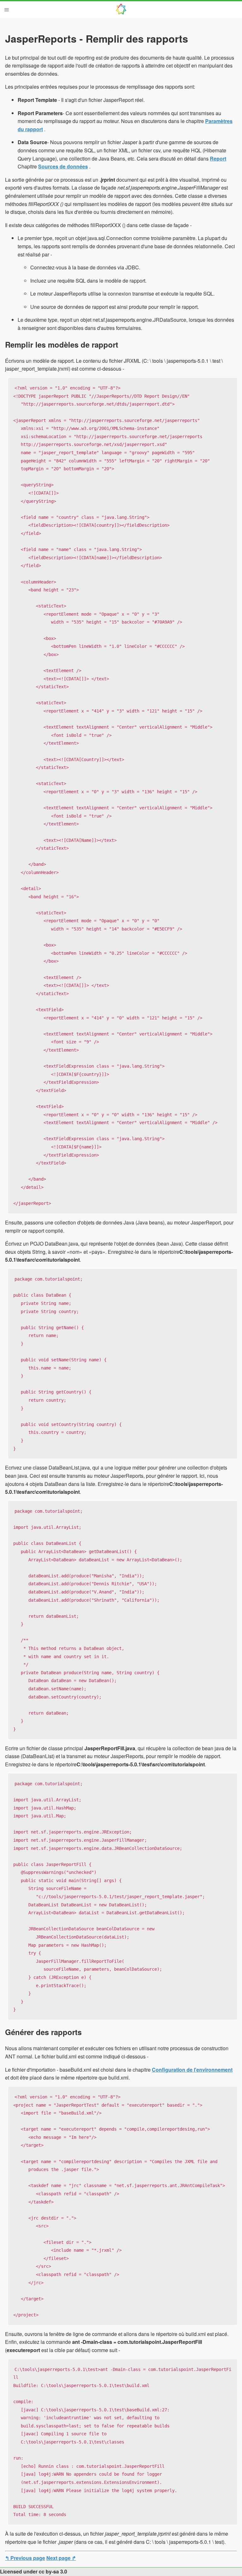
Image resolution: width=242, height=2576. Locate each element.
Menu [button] (7, 10)
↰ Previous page (25, 2558)
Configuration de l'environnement (192, 2070)
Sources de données (63, 166)
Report (218, 158)
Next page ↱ (61, 2558)
